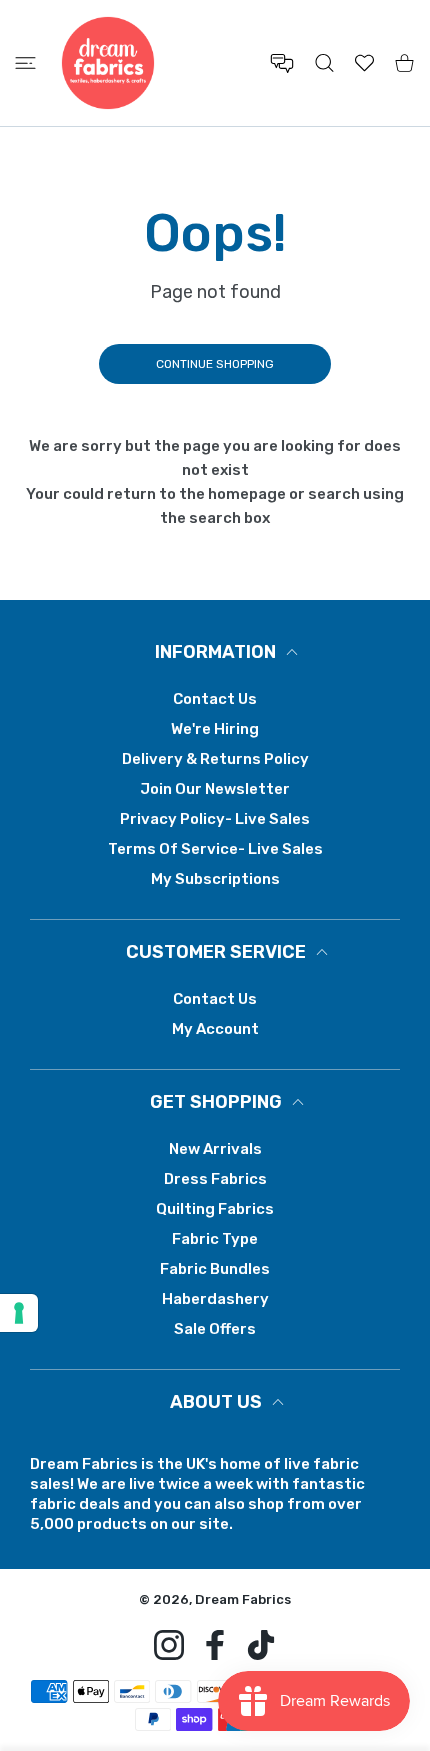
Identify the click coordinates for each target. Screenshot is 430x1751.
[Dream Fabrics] (108, 63)
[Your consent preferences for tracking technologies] (19, 1313)
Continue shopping (215, 364)
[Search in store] (324, 63)
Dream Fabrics (243, 1599)
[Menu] (25, 63)
